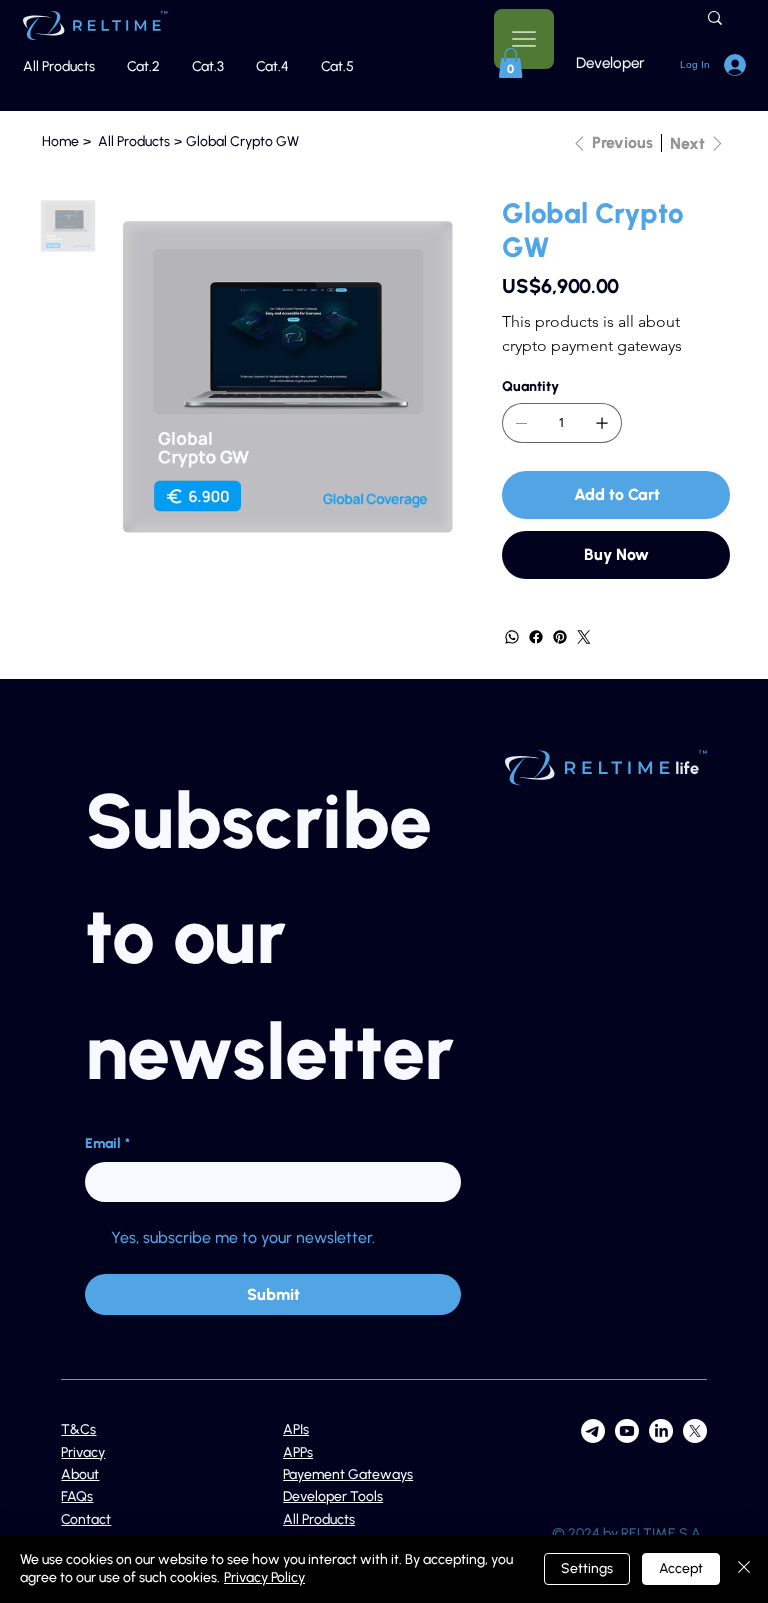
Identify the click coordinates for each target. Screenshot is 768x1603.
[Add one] (602, 423)
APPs (298, 1452)
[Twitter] (584, 637)
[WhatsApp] (512, 637)
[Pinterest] (560, 637)
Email (107, 1143)
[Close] (744, 1569)
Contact (86, 1519)
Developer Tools (333, 1496)
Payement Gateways (348, 1474)
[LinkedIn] (661, 1431)
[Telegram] (593, 1431)
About (80, 1474)
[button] (510, 63)
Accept (681, 1568)
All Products (319, 1519)
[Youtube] (627, 1431)
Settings (587, 1568)
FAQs (77, 1496)
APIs (296, 1429)
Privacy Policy (264, 1577)
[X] (695, 1431)
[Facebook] (536, 637)
